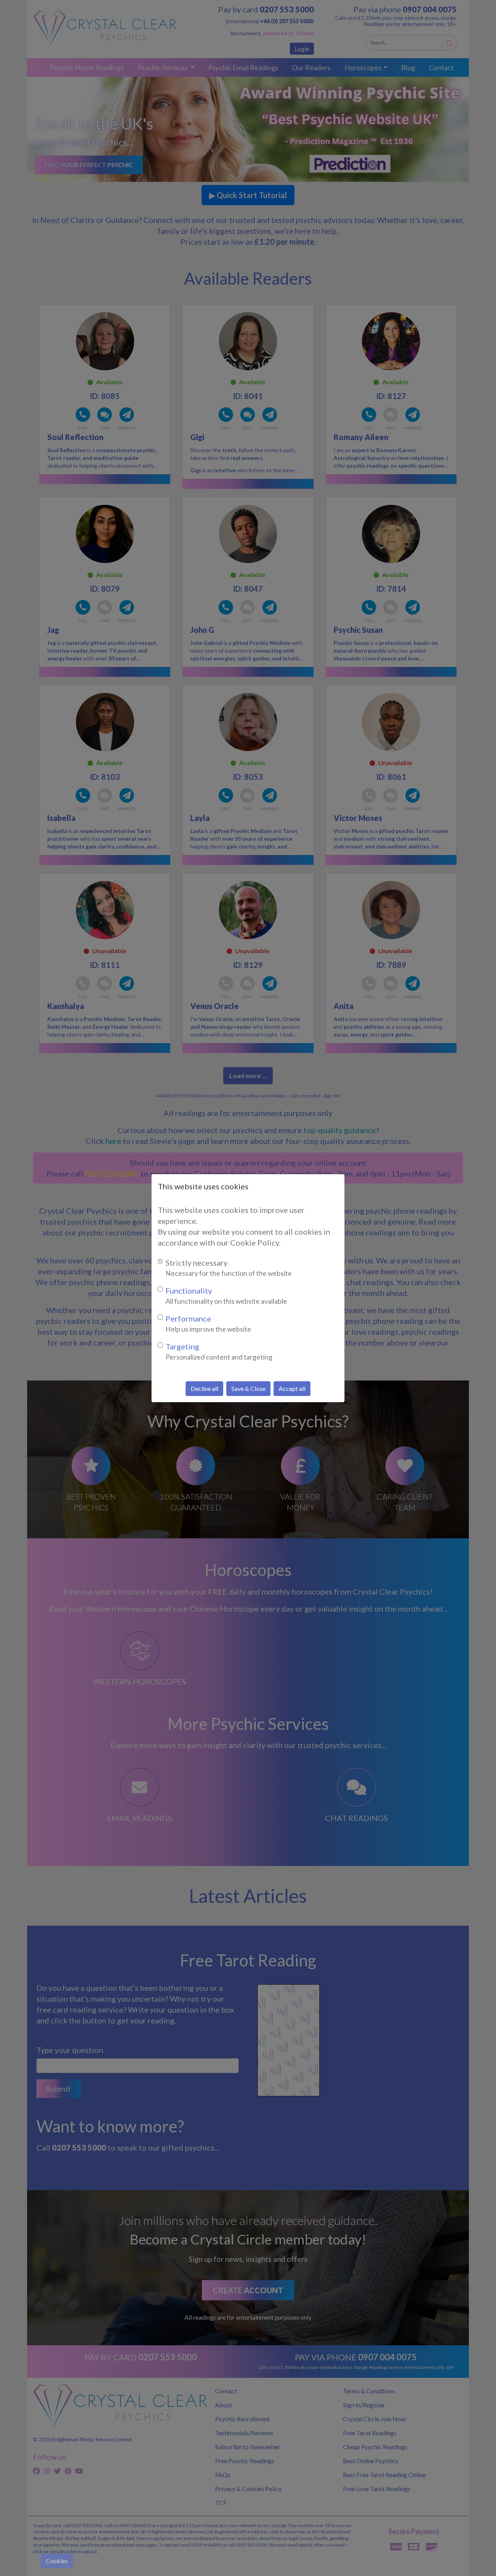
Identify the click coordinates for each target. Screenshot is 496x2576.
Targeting (182, 1346)
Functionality (189, 1291)
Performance (188, 1318)
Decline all (204, 1388)
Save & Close (248, 1388)
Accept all (292, 1388)
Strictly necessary (196, 1263)
